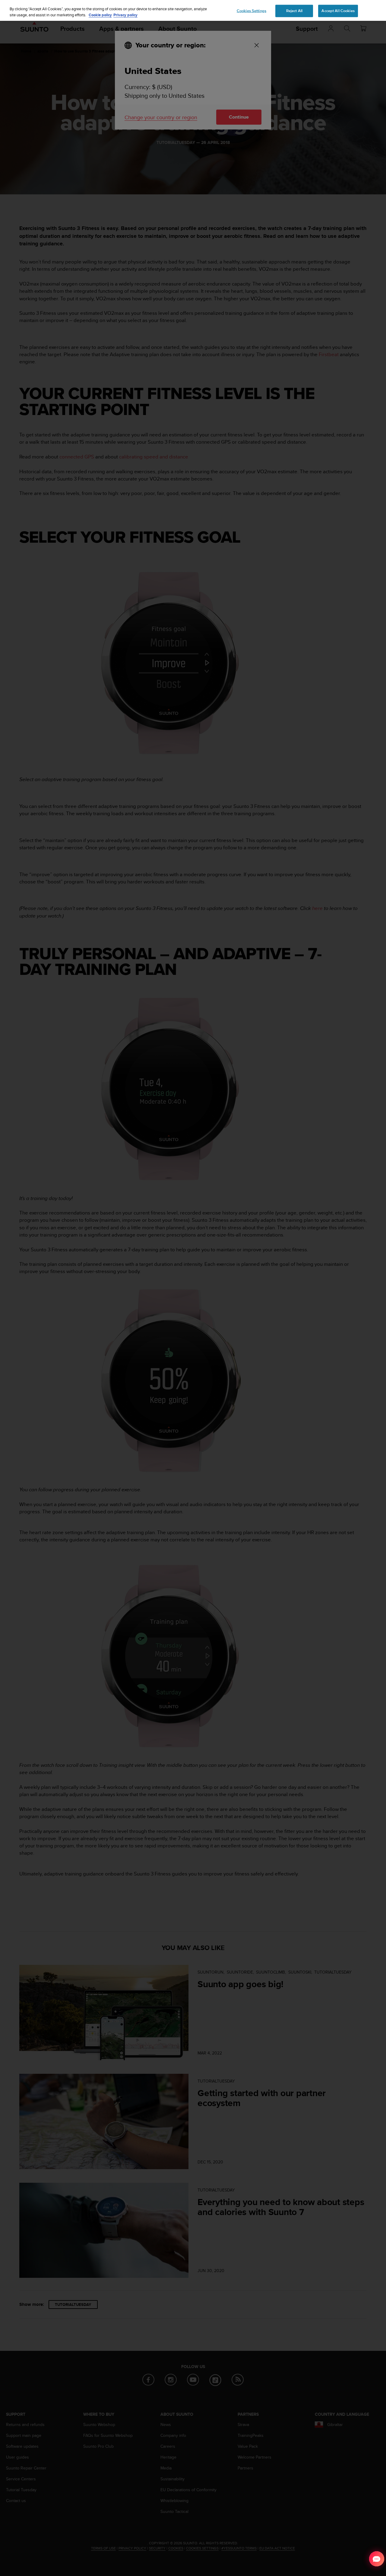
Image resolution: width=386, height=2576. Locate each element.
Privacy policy (125, 15)
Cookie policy (100, 15)
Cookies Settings (252, 11)
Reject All (294, 11)
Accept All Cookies (338, 11)
